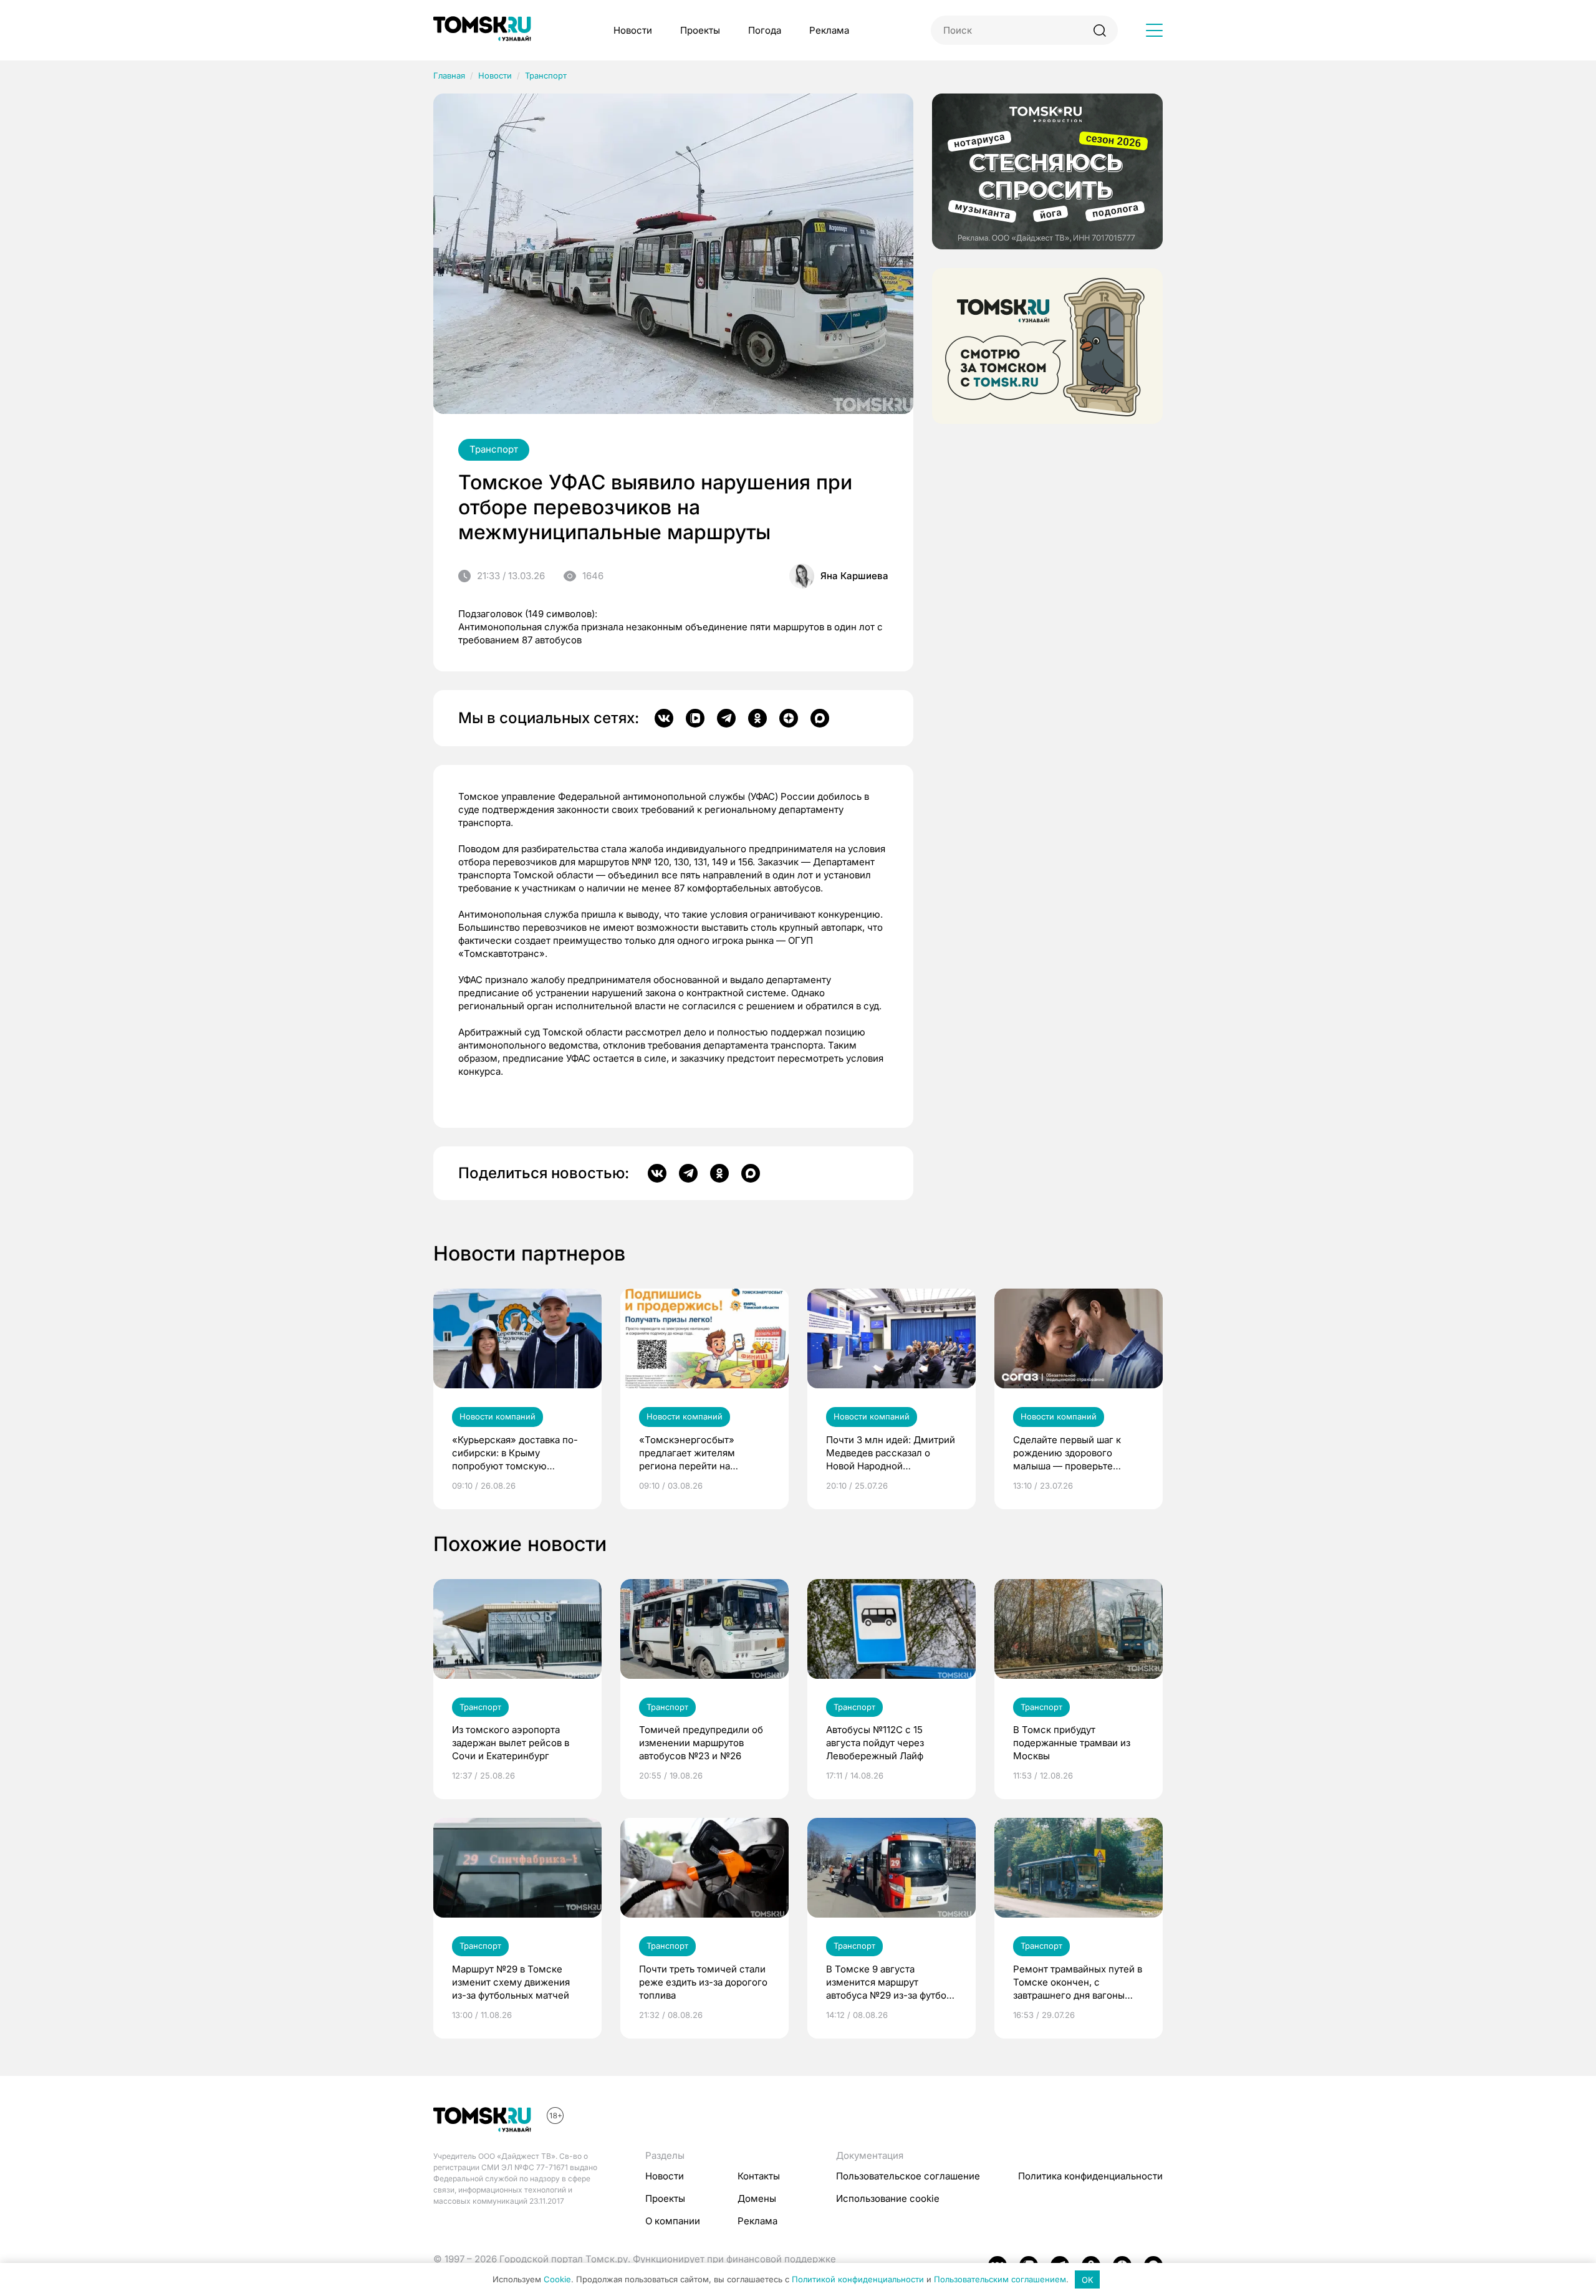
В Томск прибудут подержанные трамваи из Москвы (1072, 1743)
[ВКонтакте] (664, 718)
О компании (673, 2221)
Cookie (557, 2280)
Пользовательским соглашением (1000, 2280)
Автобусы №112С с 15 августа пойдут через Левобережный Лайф (875, 1743)
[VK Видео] (695, 718)
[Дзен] (789, 718)
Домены (757, 2198)
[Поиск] (1099, 30)
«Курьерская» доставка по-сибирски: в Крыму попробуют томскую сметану (515, 1453)
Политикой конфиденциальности (858, 2280)
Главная (449, 75)
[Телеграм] (726, 718)
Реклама (829, 30)
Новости (633, 30)
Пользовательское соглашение (908, 2176)
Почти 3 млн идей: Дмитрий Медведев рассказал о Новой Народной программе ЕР (891, 1453)
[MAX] (820, 718)
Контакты (759, 2176)
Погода (765, 30)
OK (1088, 2280)
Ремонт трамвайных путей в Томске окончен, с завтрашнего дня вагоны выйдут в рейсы (1078, 1982)
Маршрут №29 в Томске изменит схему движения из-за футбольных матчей (511, 1982)
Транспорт (546, 75)
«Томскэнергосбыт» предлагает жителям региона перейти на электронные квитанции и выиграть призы (699, 1453)
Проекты (700, 30)
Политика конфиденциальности (1090, 2176)
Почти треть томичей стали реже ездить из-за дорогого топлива (703, 1982)
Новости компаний (498, 1416)
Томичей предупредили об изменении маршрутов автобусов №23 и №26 (701, 1743)
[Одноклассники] (757, 718)
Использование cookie (888, 2198)
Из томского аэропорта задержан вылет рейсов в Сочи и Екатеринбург (511, 1743)
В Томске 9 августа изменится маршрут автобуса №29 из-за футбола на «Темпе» (892, 1982)
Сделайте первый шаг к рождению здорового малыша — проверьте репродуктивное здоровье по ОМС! (1073, 1453)
